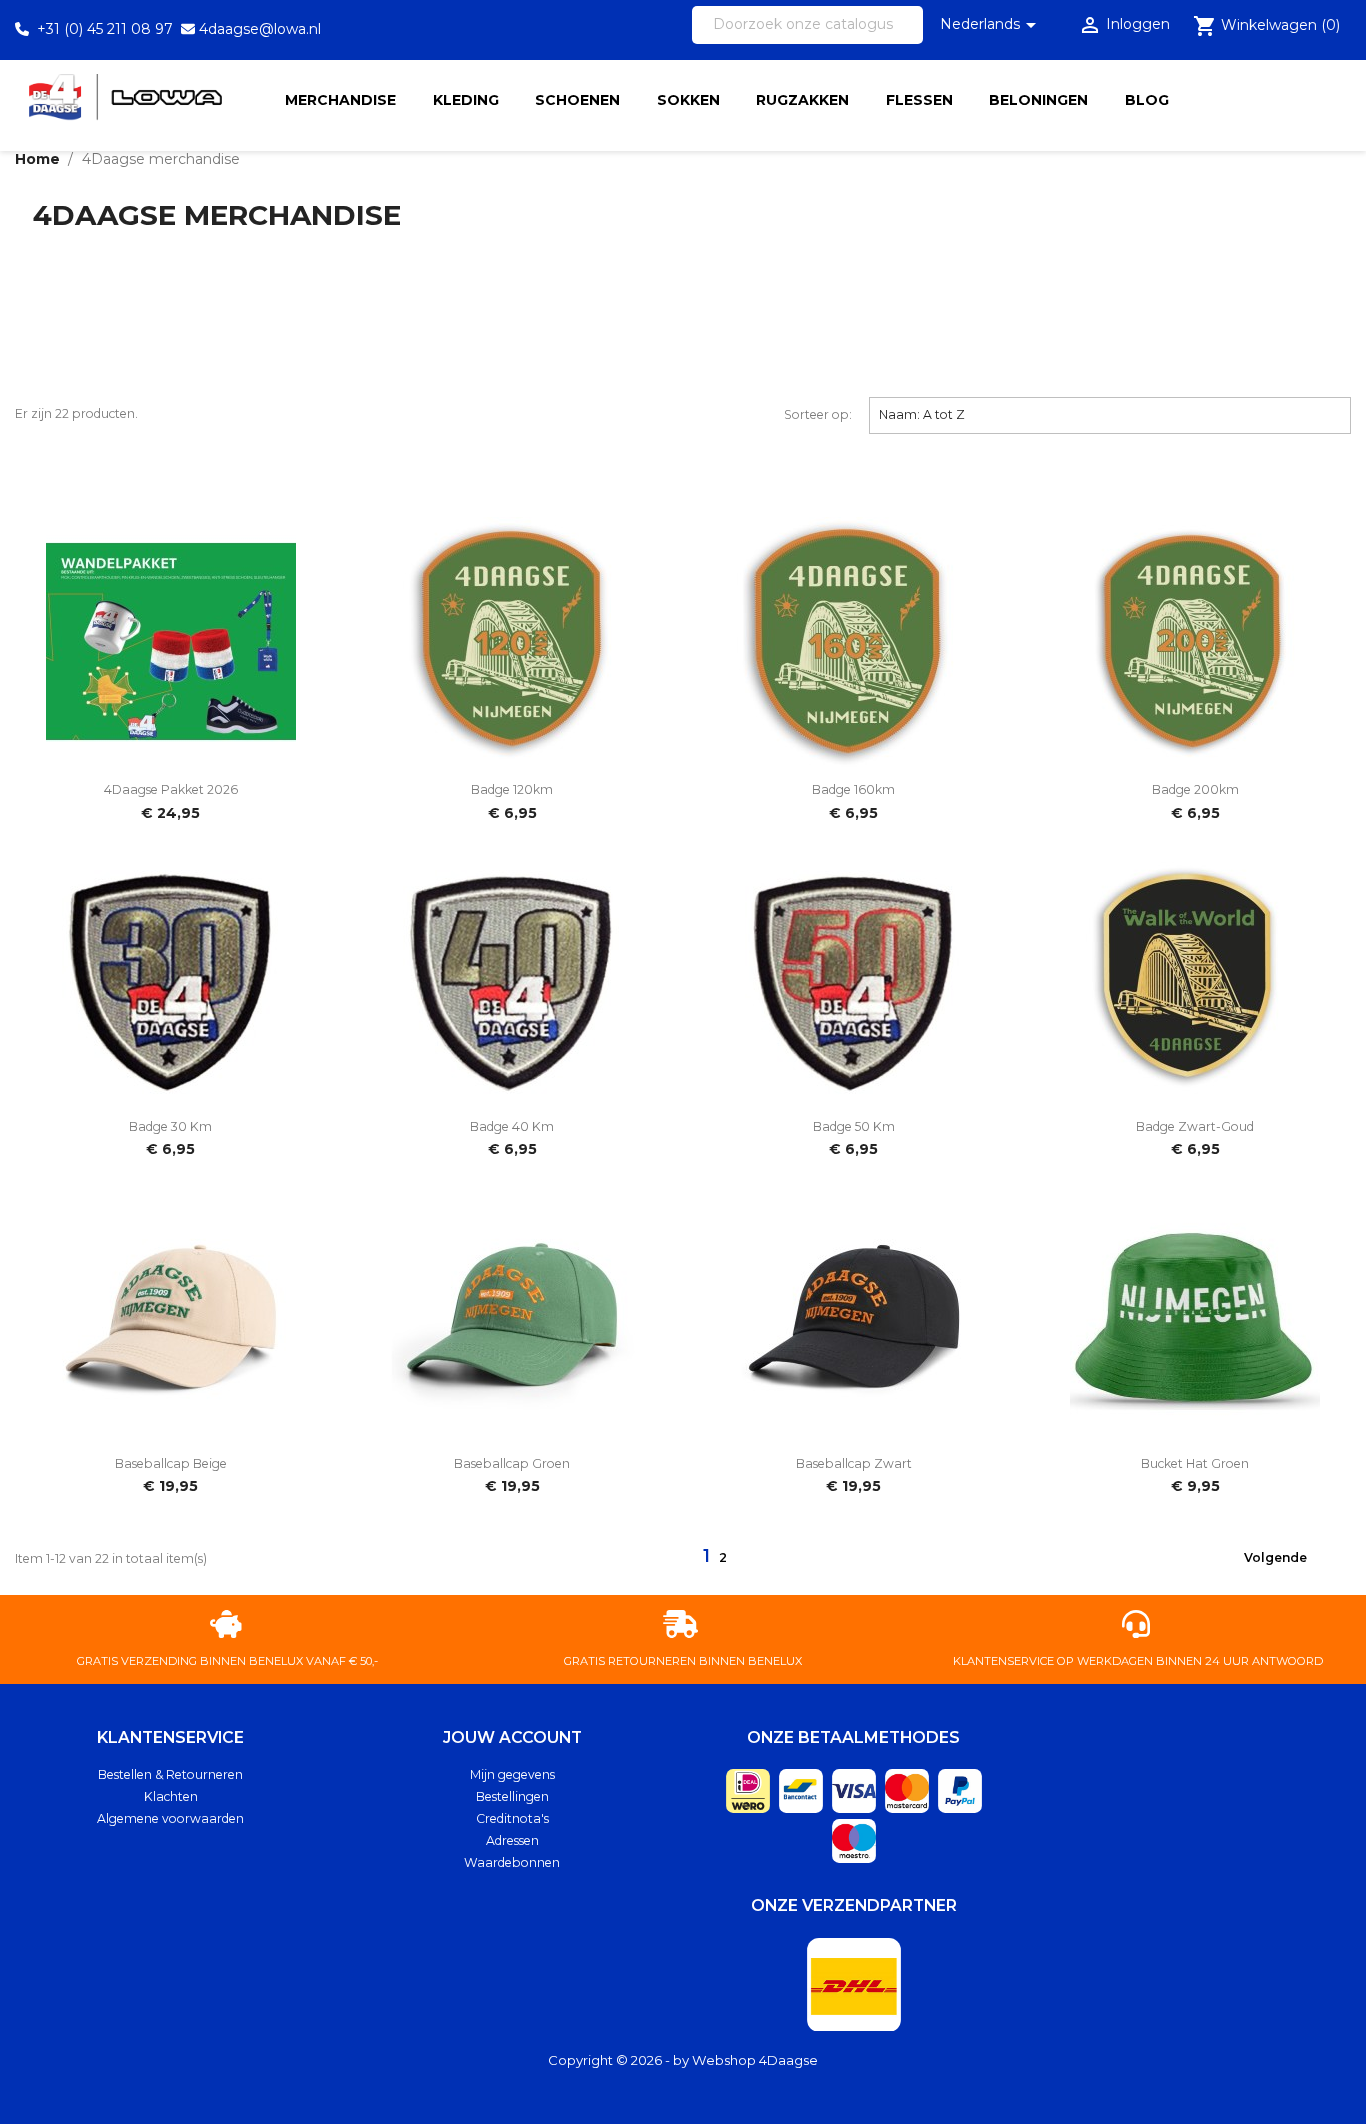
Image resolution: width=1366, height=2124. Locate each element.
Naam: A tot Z (1110, 414)
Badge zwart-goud (1195, 1126)
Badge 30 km (170, 1126)
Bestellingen (512, 1796)
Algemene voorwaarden (170, 1818)
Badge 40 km (512, 1126)
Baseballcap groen (512, 1463)
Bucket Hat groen (1195, 1463)
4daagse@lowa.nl (260, 29)
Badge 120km (512, 789)
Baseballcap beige (171, 1463)
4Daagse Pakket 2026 (171, 789)
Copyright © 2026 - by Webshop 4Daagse (683, 2060)
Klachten (171, 1796)
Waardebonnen (512, 1862)
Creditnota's (512, 1818)
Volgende (1287, 1559)
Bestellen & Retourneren (170, 1774)
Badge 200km (1195, 789)
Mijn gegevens (512, 1774)
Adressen (512, 1840)
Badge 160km (853, 789)
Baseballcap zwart (854, 1463)
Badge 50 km (854, 1126)
